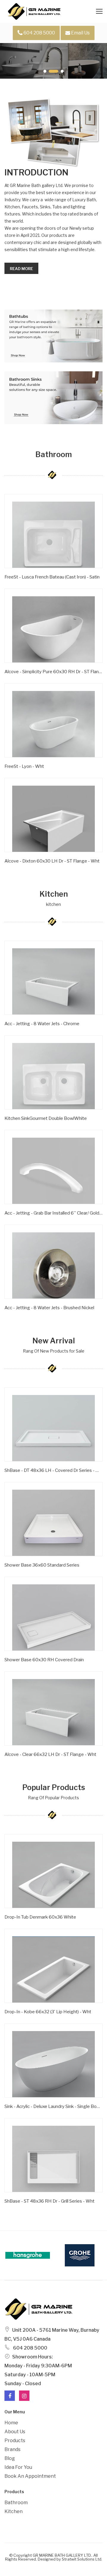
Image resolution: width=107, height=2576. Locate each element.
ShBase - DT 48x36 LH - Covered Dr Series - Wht (53, 1470)
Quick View (23, 586)
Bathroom (16, 2503)
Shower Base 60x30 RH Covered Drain (44, 1660)
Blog (10, 2458)
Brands (12, 2449)
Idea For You (18, 2467)
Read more (21, 269)
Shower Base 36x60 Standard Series (42, 1565)
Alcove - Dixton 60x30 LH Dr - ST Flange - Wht (52, 861)
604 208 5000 (39, 33)
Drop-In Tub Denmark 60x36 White (40, 1917)
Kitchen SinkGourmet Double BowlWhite (46, 1118)
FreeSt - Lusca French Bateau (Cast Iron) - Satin (52, 577)
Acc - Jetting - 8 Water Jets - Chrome (42, 1024)
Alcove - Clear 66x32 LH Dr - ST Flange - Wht (50, 1754)
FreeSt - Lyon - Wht (24, 766)
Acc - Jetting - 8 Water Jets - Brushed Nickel (49, 1308)
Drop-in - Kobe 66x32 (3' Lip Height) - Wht (48, 2012)
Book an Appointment (30, 2476)
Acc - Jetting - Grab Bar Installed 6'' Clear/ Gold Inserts (53, 1213)
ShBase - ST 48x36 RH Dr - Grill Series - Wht (49, 2201)
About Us (15, 2432)
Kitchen (14, 2511)
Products (15, 2441)
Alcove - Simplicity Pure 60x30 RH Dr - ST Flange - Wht (53, 672)
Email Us (80, 33)
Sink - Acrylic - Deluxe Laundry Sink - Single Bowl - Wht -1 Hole (53, 2106)
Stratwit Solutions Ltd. (82, 2559)
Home (11, 2423)
